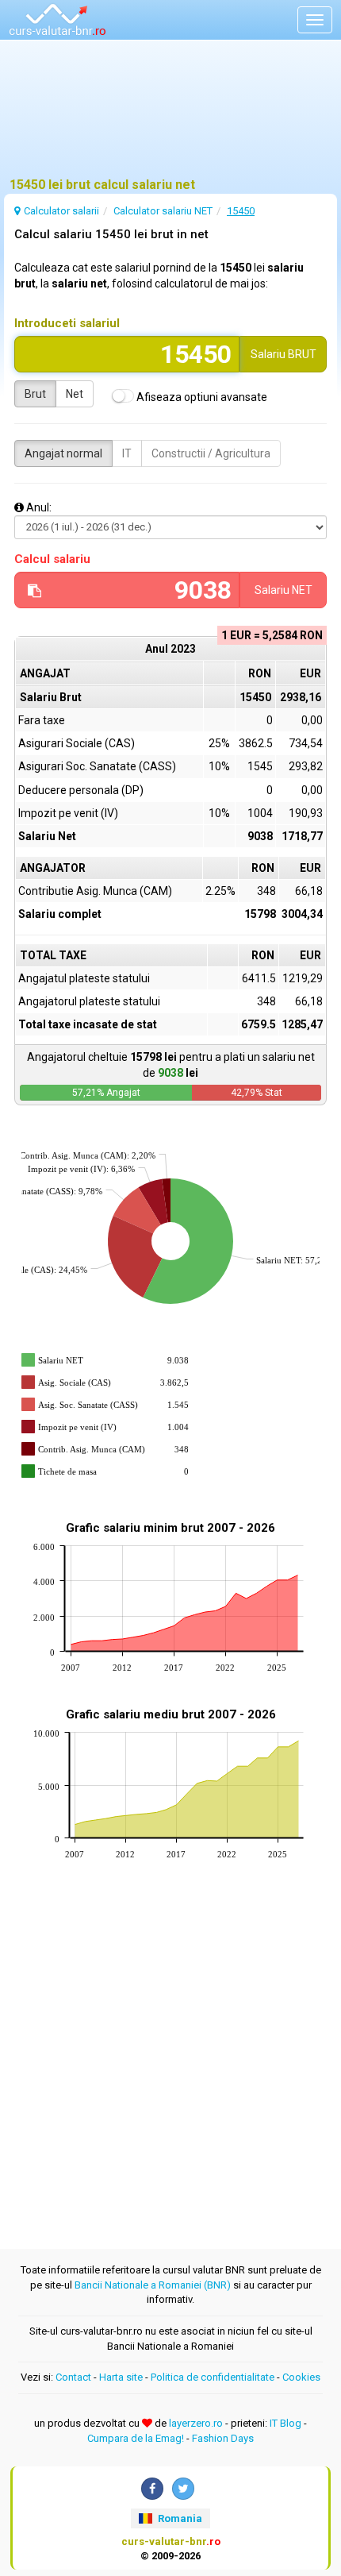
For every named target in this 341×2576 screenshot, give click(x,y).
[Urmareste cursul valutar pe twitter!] (183, 2489)
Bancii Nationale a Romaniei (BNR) (153, 2285)
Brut (35, 394)
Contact (73, 2377)
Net (75, 394)
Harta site (121, 2377)
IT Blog (285, 2423)
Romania (179, 2518)
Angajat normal (63, 453)
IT (127, 453)
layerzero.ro (196, 2423)
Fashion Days (223, 2438)
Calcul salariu (52, 559)
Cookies (301, 2377)
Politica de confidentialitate (213, 2377)
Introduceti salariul (67, 323)
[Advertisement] (170, 115)
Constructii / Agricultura (211, 453)
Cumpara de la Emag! (136, 2438)
